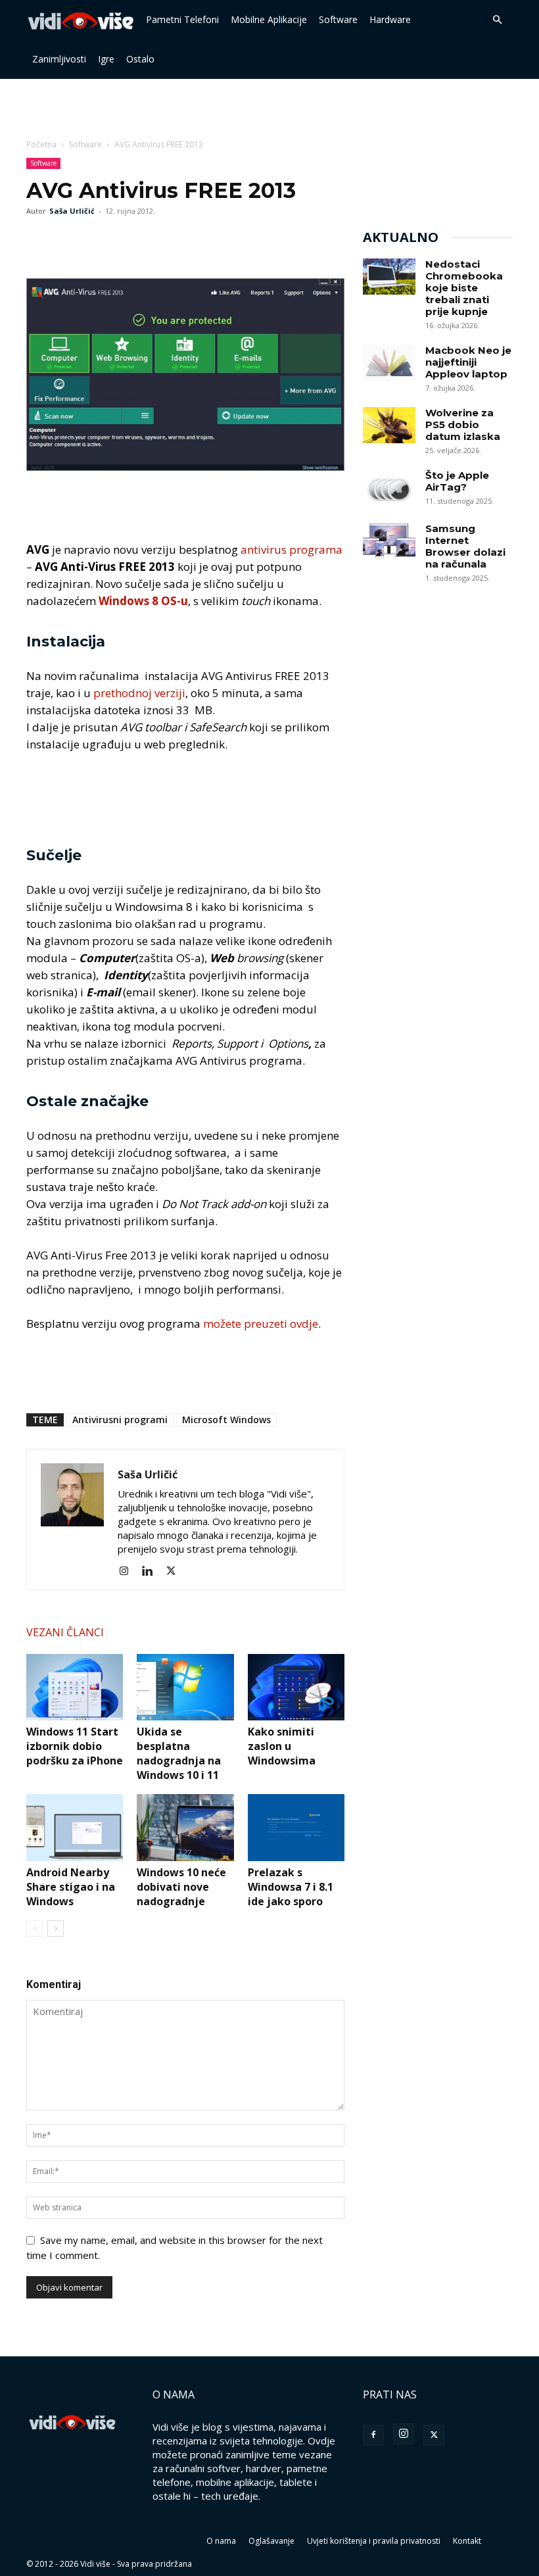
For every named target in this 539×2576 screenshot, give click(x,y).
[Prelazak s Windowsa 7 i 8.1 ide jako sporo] (296, 1827)
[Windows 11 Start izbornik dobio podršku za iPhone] (75, 1687)
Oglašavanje (271, 2541)
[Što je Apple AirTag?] (389, 488)
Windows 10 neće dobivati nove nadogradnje (181, 1887)
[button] (497, 20)
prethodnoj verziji (139, 693)
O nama (221, 2541)
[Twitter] (70, 241)
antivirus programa (292, 549)
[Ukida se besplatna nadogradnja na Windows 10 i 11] (185, 1687)
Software (338, 19)
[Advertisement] (269, 108)
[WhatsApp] (100, 241)
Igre (106, 59)
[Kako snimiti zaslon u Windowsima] (296, 1687)
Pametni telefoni (182, 19)
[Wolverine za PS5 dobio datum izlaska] (389, 425)
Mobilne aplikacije (269, 19)
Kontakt (467, 2541)
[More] (131, 241)
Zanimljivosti (59, 59)
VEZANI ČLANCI (65, 1632)
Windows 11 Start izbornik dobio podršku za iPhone (75, 1746)
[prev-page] (35, 1929)
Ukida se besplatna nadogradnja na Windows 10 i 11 (179, 1753)
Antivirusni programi (120, 1420)
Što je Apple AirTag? (457, 481)
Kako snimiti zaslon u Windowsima (282, 1746)
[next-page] (56, 1929)
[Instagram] (129, 1571)
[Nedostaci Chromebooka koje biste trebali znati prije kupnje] (389, 277)
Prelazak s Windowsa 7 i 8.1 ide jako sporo (291, 1887)
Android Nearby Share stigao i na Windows (71, 1887)
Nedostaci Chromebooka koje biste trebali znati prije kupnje (464, 288)
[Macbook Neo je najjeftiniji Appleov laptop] (389, 363)
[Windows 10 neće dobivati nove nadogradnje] (185, 1827)
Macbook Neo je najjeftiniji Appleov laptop (468, 362)
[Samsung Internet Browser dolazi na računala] (389, 541)
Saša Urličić (72, 211)
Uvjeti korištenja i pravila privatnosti (374, 2541)
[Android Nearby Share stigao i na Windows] (75, 1827)
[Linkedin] (152, 1571)
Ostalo (140, 59)
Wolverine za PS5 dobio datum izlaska (463, 425)
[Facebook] (39, 241)
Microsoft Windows (226, 1420)
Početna (41, 144)
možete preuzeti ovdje (261, 1324)
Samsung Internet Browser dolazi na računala (465, 546)
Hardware (390, 19)
